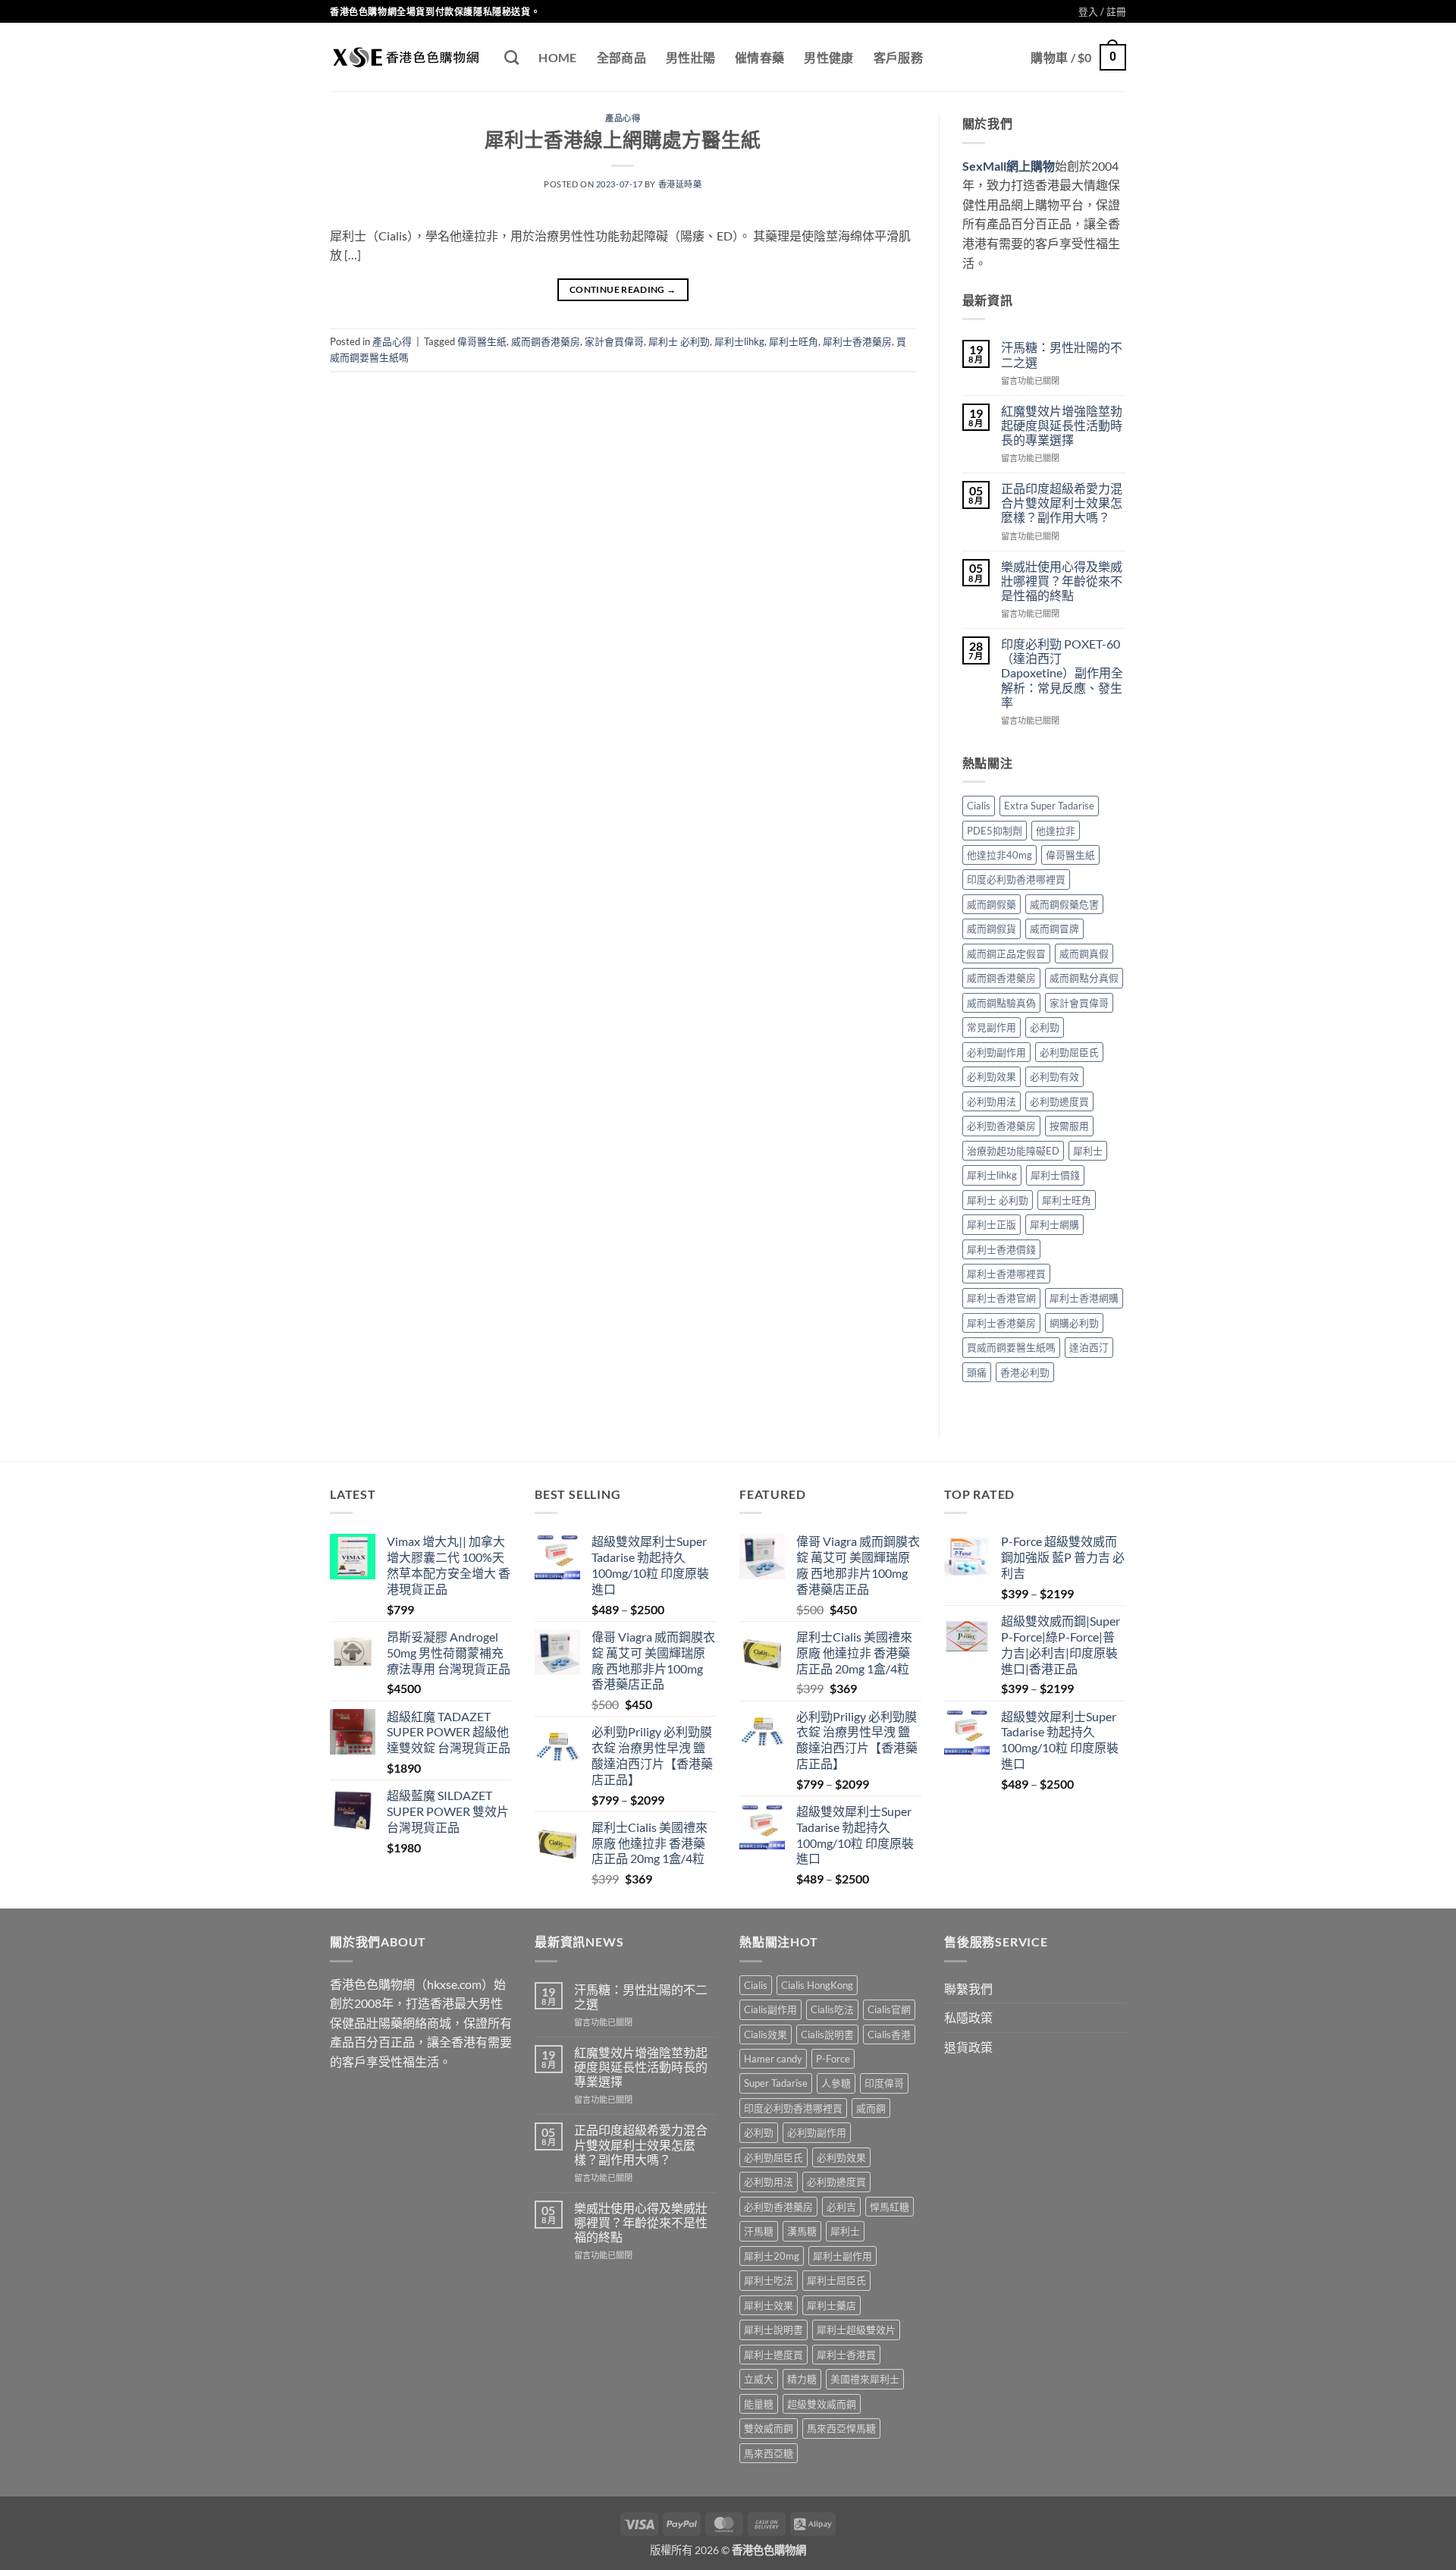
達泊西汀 (1089, 1347)
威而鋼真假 (1084, 954)
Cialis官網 (889, 2009)
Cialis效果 (766, 2034)
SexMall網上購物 (1009, 166)
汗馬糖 (759, 2231)
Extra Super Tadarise (1049, 806)
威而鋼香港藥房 (546, 341)
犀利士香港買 (846, 2355)
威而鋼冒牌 (1054, 928)
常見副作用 (992, 1027)
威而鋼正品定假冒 (1006, 954)
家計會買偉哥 (614, 341)
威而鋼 (871, 2108)
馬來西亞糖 (769, 2453)
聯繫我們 (968, 1989)
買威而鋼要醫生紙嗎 (1011, 1347)
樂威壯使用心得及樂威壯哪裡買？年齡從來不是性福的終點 (1062, 581)
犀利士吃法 (769, 2280)
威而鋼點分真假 (1084, 978)
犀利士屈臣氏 (836, 2280)
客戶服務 (898, 57)
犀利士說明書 (773, 2330)
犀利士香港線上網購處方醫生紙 (623, 140)
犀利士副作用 (843, 2256)
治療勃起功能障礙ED (1013, 1151)
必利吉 (841, 2207)
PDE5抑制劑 (995, 831)
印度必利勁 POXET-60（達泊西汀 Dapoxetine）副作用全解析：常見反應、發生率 (1062, 673)
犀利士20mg (772, 2256)
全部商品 (621, 57)
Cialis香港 (889, 2034)
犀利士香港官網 (1001, 1298)
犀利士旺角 (794, 341)
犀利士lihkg (739, 341)
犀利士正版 (992, 1224)
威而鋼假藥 (992, 904)
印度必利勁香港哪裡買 (1016, 879)
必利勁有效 (1054, 1076)
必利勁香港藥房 (1001, 1126)
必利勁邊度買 (1059, 1101)
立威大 (759, 2379)
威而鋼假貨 (992, 928)
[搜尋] (511, 57)
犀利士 (1088, 1151)
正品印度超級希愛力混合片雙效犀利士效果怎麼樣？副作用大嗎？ (1062, 503)
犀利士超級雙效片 (856, 2330)
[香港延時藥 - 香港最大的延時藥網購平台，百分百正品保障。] (406, 57)
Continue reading (623, 289)
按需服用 (1069, 1126)
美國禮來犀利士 (865, 2379)
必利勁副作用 (996, 1052)
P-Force (833, 2059)
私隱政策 (968, 2017)
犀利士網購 (1054, 1224)
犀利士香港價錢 (1001, 1249)
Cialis (979, 806)
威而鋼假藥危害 (1064, 904)
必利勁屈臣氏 (1069, 1052)
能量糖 (759, 2404)
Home (557, 57)
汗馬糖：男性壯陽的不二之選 (1062, 354)
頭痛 (977, 1372)
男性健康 (828, 57)
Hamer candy (773, 2059)
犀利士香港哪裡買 (1006, 1274)
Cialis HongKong (817, 1985)
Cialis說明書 (827, 2034)
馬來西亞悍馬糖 (841, 2428)
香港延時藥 (680, 184)
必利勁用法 (992, 1101)
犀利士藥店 (832, 2305)
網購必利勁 (1074, 1323)
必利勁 (1045, 1027)
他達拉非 (1056, 831)
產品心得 (623, 118)
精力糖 (802, 2379)
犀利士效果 (769, 2305)
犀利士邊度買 (773, 2355)
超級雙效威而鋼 (822, 2404)
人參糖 (836, 2083)
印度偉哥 (884, 2083)
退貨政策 (968, 2047)
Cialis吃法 (832, 2009)
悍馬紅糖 (890, 2207)
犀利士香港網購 (1084, 1298)
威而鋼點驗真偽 (1001, 1003)
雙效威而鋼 (769, 2428)
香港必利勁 (1025, 1372)
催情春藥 (759, 57)
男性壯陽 (690, 57)
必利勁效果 (992, 1076)
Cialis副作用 (770, 2009)
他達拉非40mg (999, 855)
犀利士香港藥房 (857, 341)
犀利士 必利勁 (679, 341)
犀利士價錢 (1055, 1175)
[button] (1102, 11)
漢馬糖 (802, 2231)
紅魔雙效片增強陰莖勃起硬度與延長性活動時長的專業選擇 (1062, 425)
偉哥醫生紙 (482, 341)
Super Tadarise (776, 2083)
